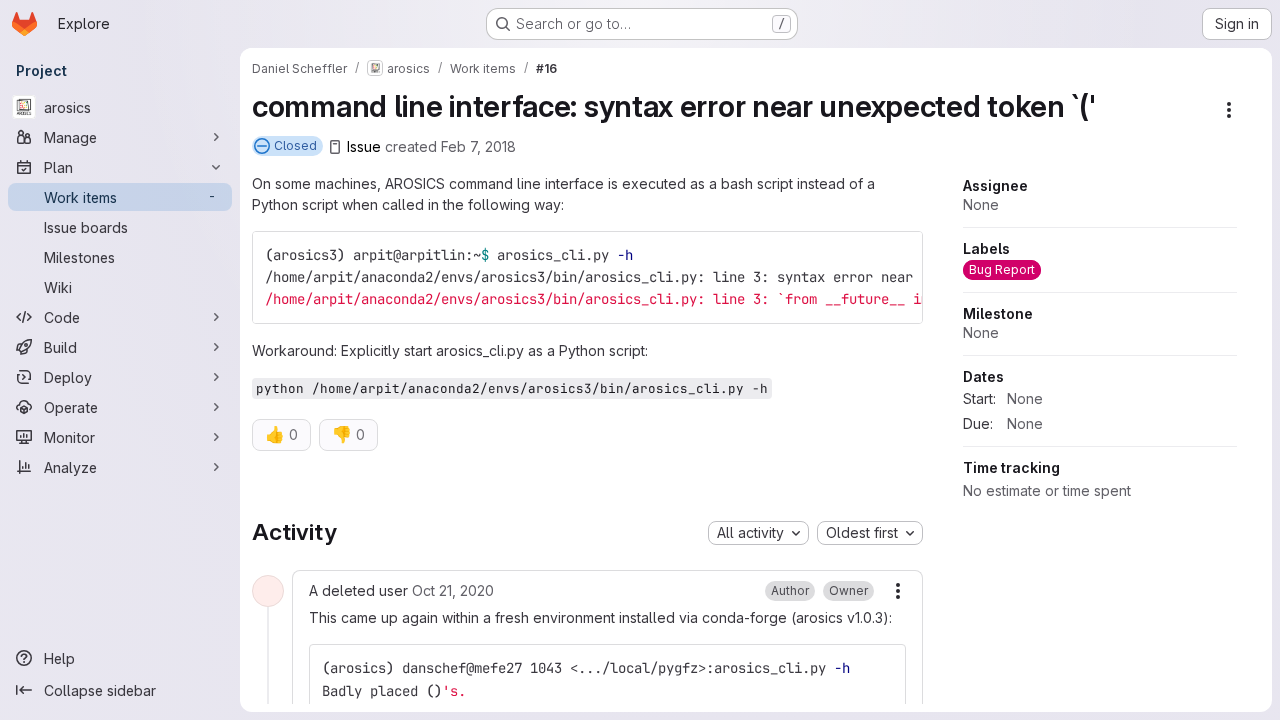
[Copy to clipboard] (899, 255)
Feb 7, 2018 (478, 146)
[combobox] (758, 533)
